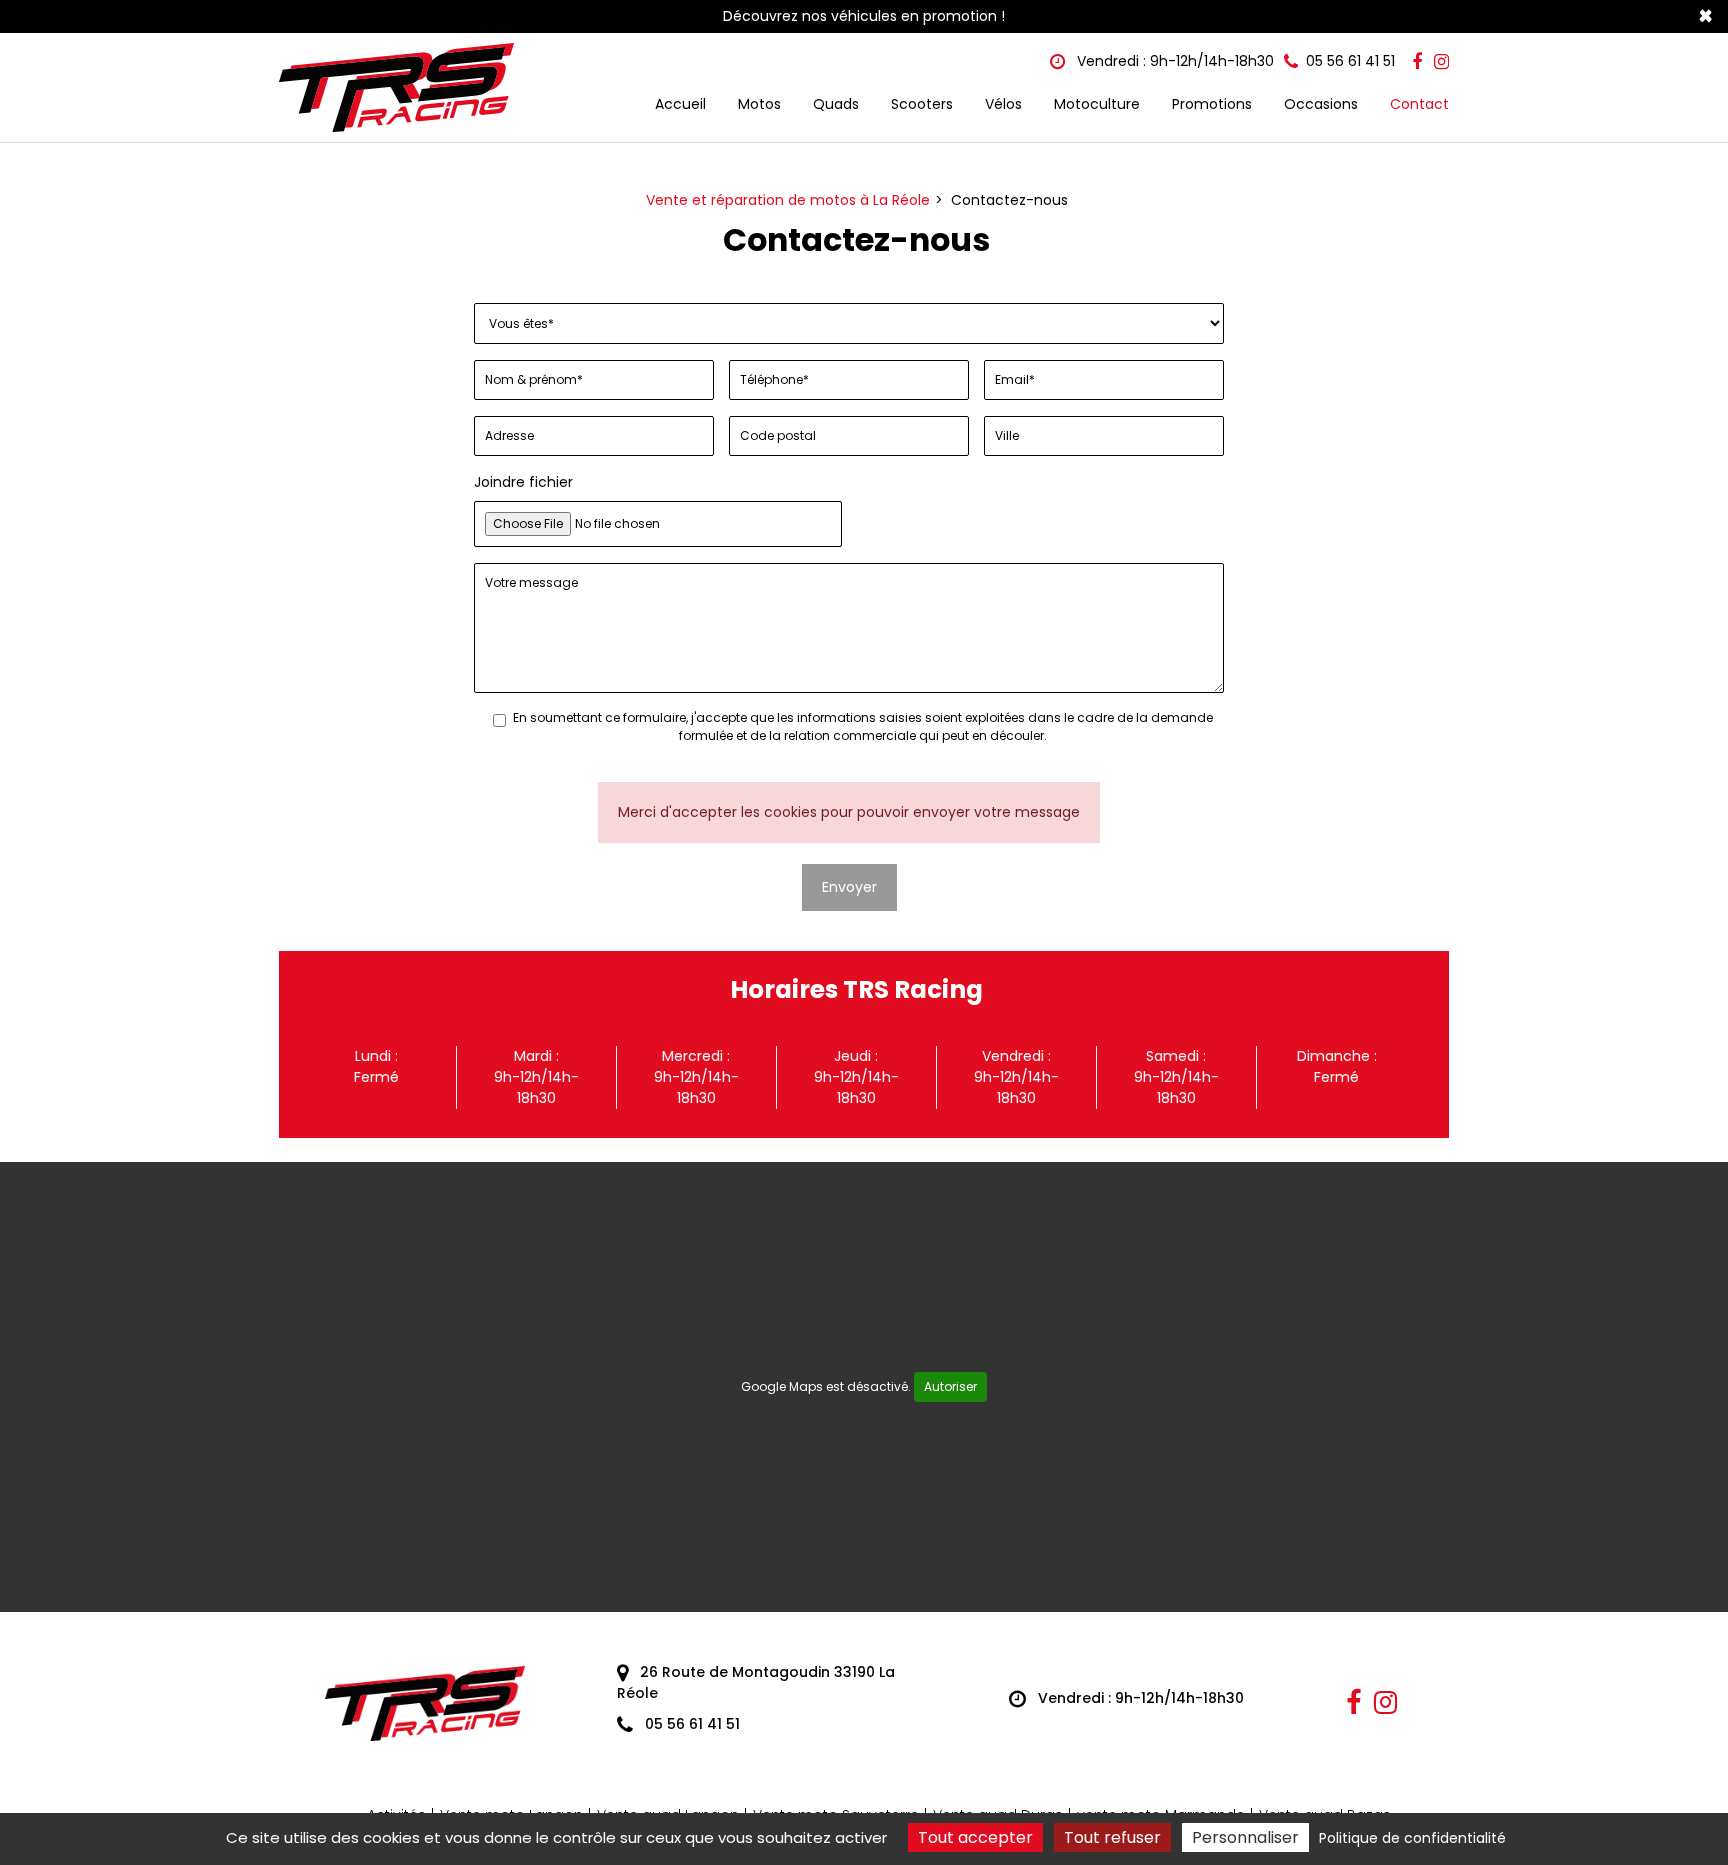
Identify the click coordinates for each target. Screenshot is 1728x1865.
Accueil (680, 104)
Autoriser (950, 1386)
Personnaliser (1245, 1837)
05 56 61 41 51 (690, 1724)
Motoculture (1097, 104)
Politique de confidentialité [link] (1412, 1838)
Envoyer (849, 887)
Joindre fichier (523, 482)
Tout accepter (975, 1837)
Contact (1419, 104)
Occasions (1321, 104)
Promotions (1212, 104)
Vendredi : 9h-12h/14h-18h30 (1173, 61)
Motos (759, 104)
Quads (836, 104)
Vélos (1003, 104)
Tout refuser (1112, 1837)
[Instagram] (1441, 62)
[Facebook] (1417, 62)
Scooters (922, 104)
